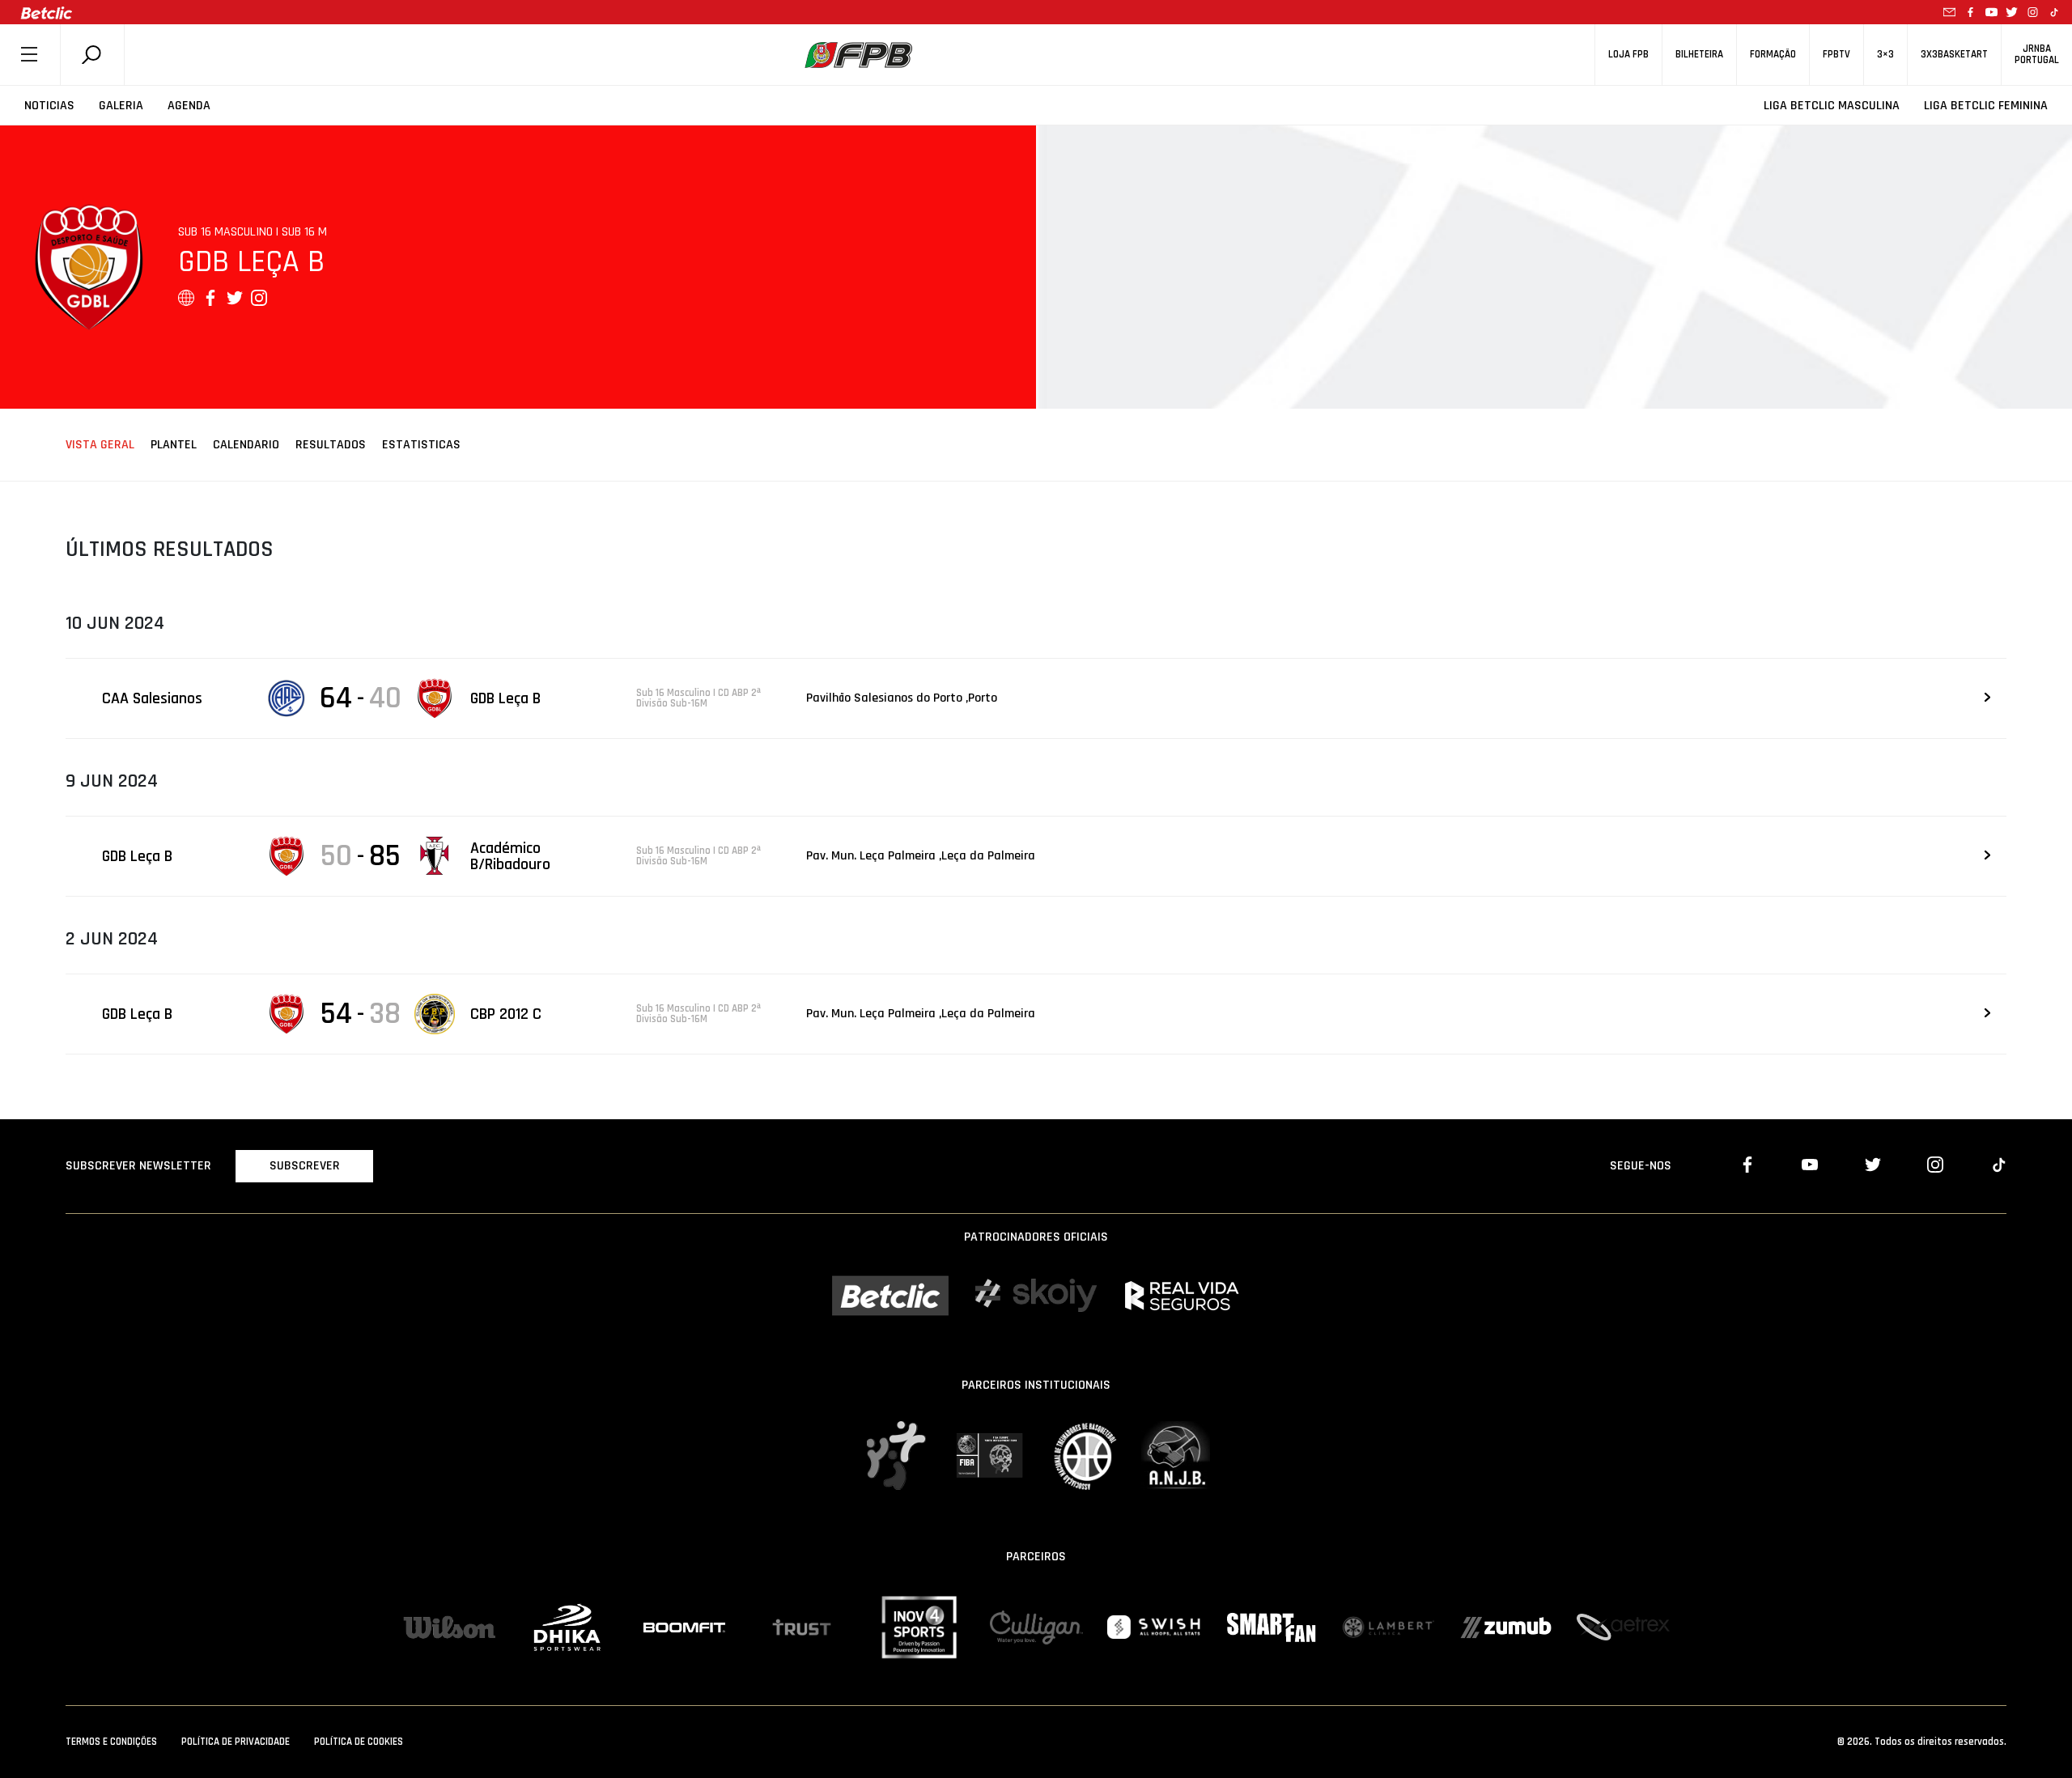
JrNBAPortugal (2037, 54)
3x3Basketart (1954, 55)
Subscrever (305, 1166)
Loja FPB (1628, 55)
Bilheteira (1699, 55)
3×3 (1885, 55)
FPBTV (1836, 55)
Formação (1773, 55)
